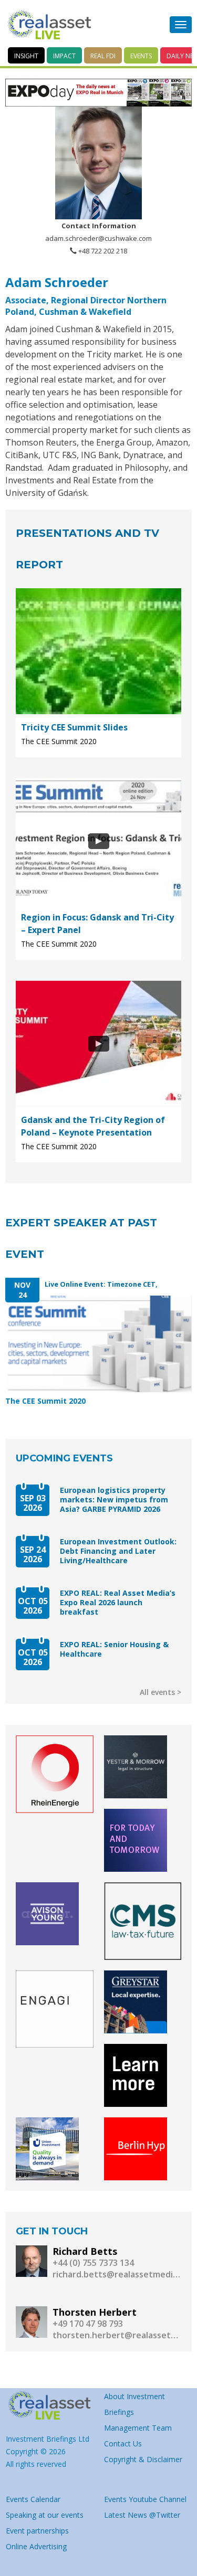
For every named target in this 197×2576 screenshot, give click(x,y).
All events (157, 1692)
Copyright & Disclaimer (143, 2459)
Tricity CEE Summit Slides (74, 727)
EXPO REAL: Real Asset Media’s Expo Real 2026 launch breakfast (118, 1603)
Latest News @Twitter (142, 2515)
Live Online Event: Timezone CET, (101, 1284)
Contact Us (123, 2444)
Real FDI (103, 56)
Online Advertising (36, 2546)
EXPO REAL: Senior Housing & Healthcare (114, 1649)
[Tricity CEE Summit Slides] (98, 651)
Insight (26, 56)
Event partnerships (37, 2531)
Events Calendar (33, 2499)
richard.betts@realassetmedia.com (117, 2274)
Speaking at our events (45, 2515)
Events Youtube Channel (145, 2499)
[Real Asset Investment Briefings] (49, 25)
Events (141, 56)
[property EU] (50, 2406)
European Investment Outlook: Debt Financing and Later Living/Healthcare (118, 1551)
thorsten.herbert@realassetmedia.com (117, 2335)
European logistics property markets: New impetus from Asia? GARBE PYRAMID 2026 (114, 1500)
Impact (64, 56)
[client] (55, 1774)
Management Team (138, 2428)
